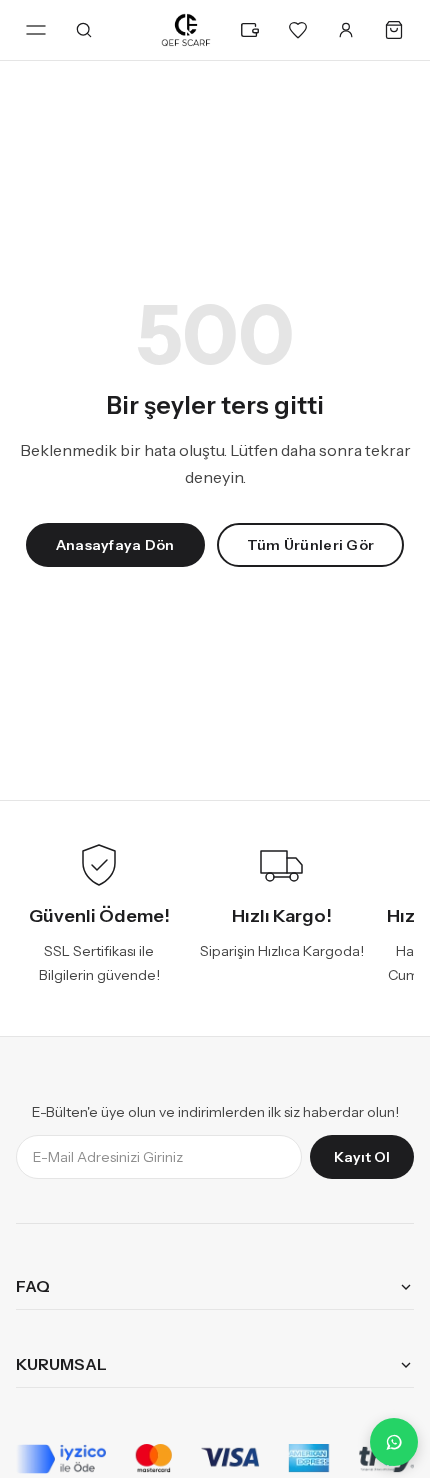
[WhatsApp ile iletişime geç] (394, 1442)
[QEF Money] (250, 30)
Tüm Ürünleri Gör (310, 545)
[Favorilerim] (298, 30)
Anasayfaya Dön (115, 545)
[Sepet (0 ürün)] (394, 30)
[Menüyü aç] (36, 30)
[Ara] (84, 30)
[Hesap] (346, 30)
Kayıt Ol (362, 1157)
